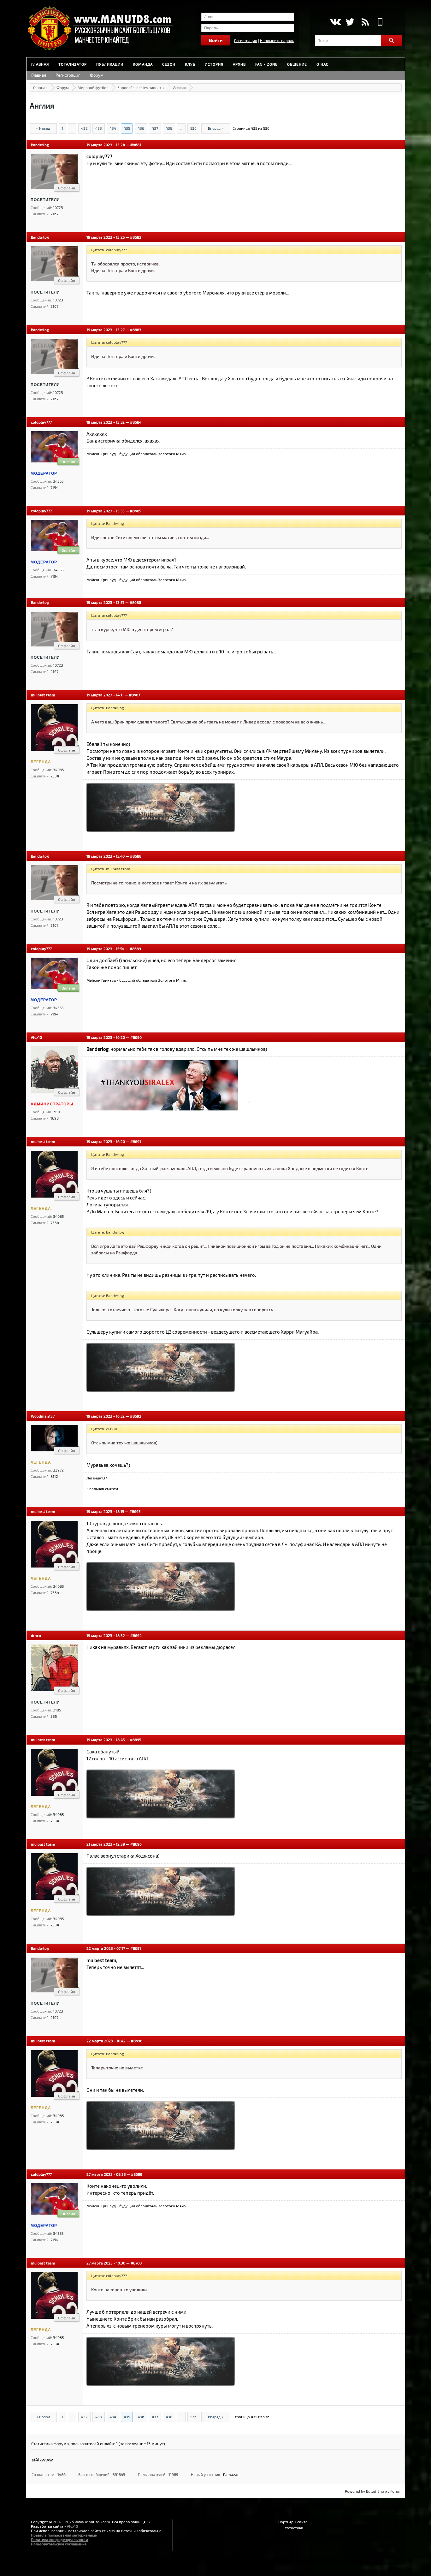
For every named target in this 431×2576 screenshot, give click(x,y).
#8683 (136, 330)
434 (113, 128)
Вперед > (216, 128)
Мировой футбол (93, 87)
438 (169, 128)
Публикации (110, 64)
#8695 (136, 1740)
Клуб (190, 64)
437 (155, 128)
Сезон (169, 64)
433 (99, 128)
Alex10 (36, 1037)
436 (141, 128)
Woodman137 (43, 1416)
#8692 (136, 1416)
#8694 (136, 1635)
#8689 (135, 949)
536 (193, 128)
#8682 (136, 237)
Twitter (350, 22)
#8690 (136, 1037)
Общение (297, 64)
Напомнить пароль (277, 40)
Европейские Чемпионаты (141, 87)
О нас (322, 64)
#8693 (135, 1511)
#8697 (136, 1948)
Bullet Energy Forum (384, 2491)
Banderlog (40, 145)
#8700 (136, 2263)
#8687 (135, 695)
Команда (143, 64)
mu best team (43, 695)
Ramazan (231, 2474)
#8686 (135, 602)
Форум (97, 75)
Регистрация (246, 40)
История (214, 64)
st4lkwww (42, 2460)
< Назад (43, 128)
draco (36, 1635)
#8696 (136, 1844)
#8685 (136, 511)
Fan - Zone (266, 64)
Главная (40, 64)
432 (84, 128)
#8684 (136, 422)
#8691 (136, 1141)
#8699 (137, 2174)
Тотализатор (73, 64)
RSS (365, 22)
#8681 (136, 145)
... (72, 128)
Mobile (380, 22)
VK (335, 22)
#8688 (136, 856)
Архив (239, 64)
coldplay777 (41, 422)
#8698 (137, 2041)
